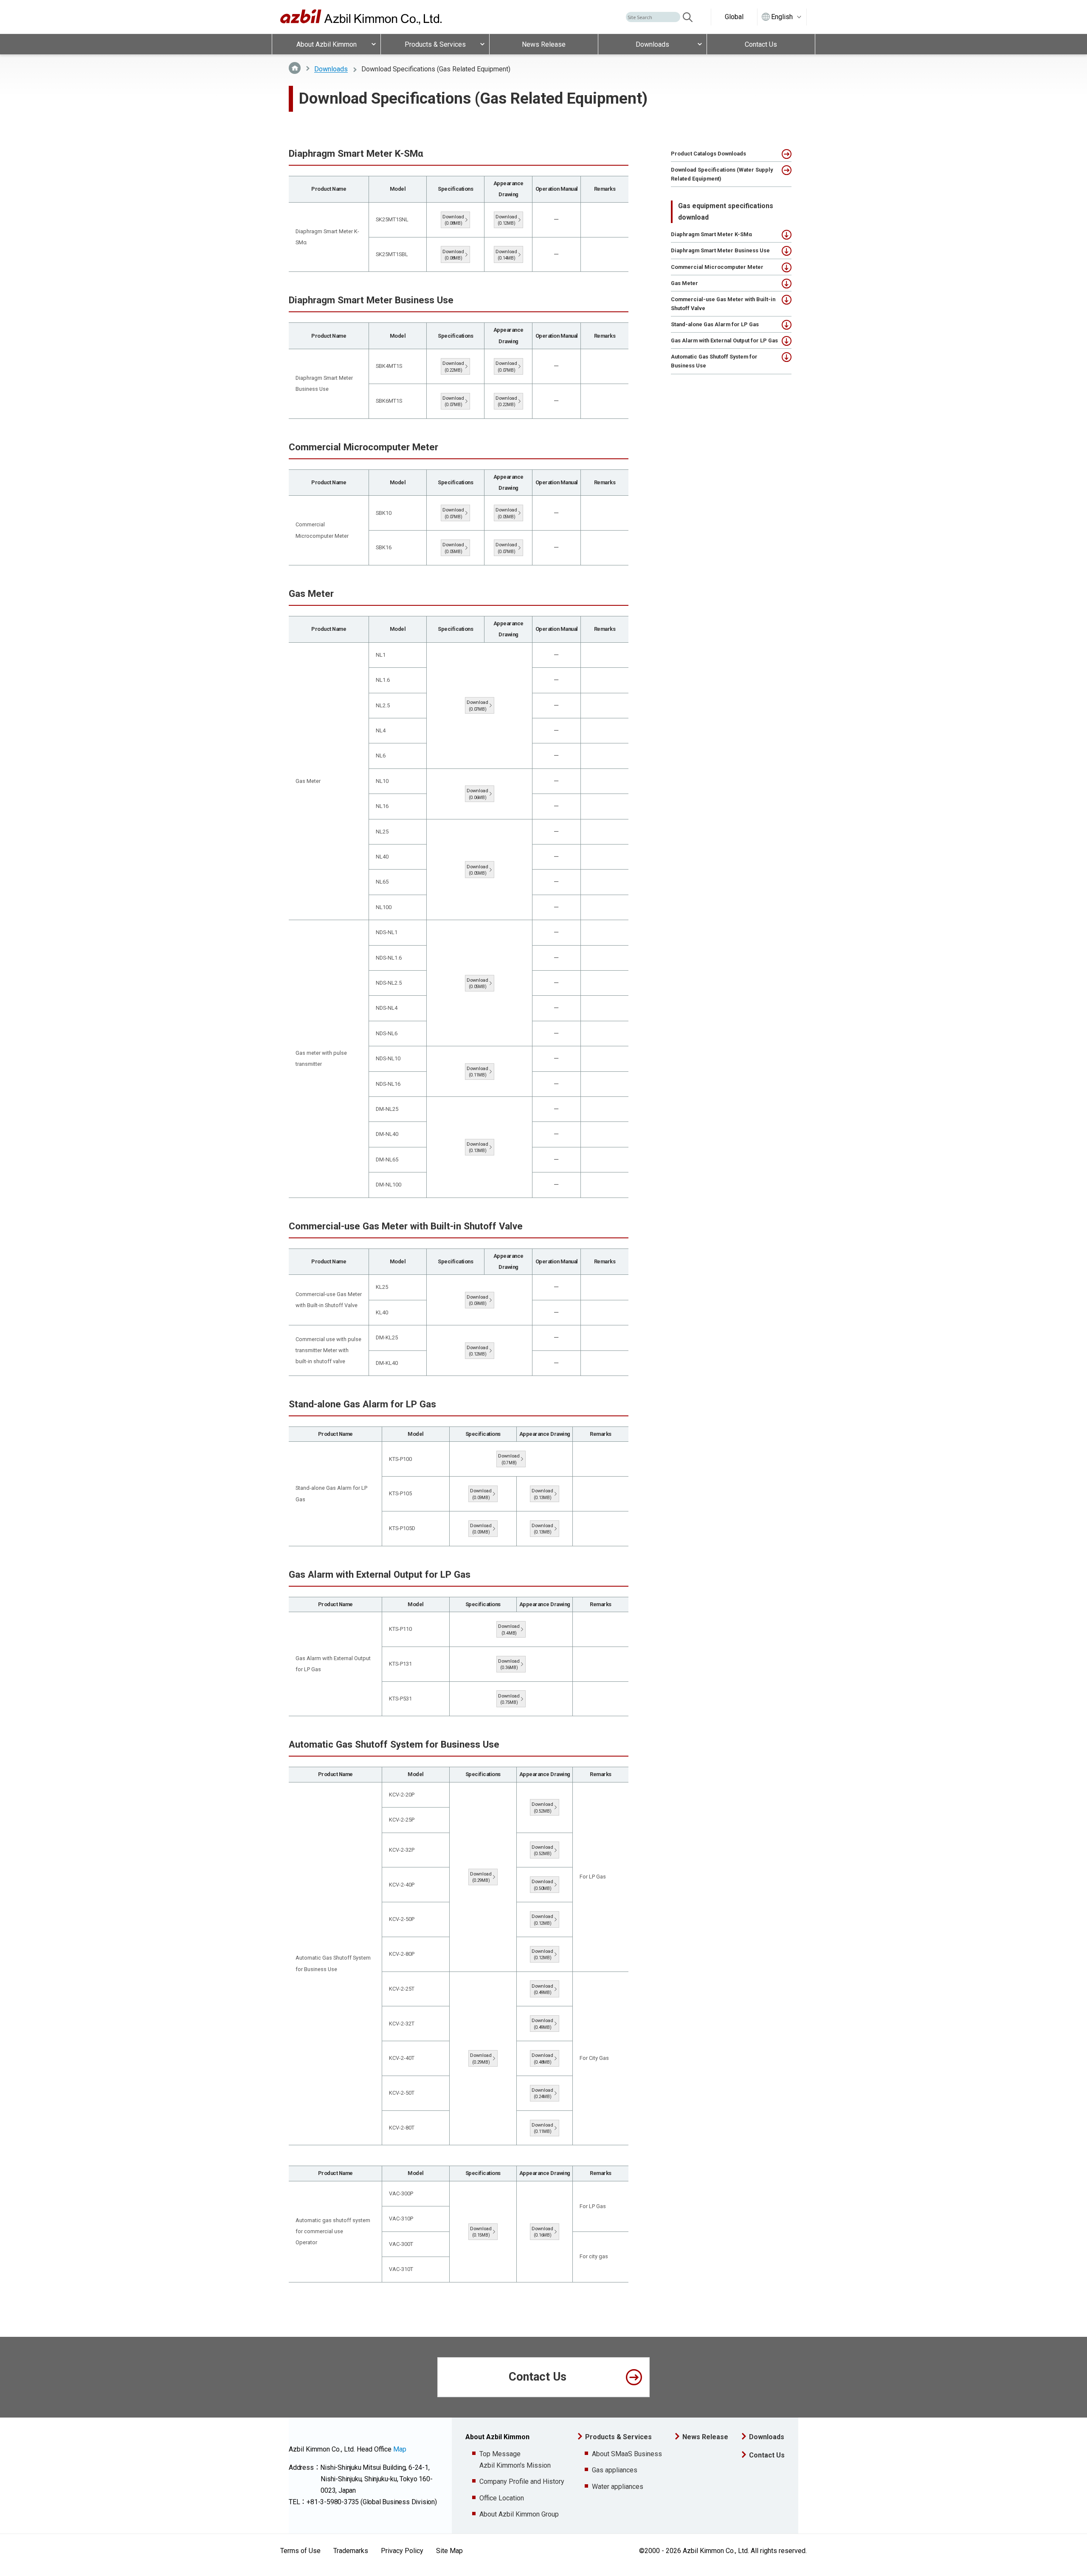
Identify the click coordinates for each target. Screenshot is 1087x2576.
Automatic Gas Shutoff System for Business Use (714, 361)
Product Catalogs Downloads (708, 154)
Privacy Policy (402, 2551)
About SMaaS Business (627, 2454)
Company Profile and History (522, 2481)
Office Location (502, 2498)
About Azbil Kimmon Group (519, 2514)
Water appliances (618, 2487)
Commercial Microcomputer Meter (717, 267)
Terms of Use (300, 2551)
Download (453, 220)
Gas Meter (684, 283)
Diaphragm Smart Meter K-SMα (711, 234)
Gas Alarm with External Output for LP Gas (724, 340)
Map (400, 2449)
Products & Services (618, 2437)
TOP (295, 68)
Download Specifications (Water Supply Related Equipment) (722, 174)
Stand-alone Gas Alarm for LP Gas (715, 324)
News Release (705, 2437)
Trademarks (351, 2551)
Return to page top (1069, 2558)
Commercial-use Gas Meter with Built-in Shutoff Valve (723, 304)
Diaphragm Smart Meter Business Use (720, 250)
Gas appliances (615, 2470)
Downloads (331, 69)
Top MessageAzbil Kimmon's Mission (515, 2460)
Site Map (449, 2551)
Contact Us (538, 2377)
